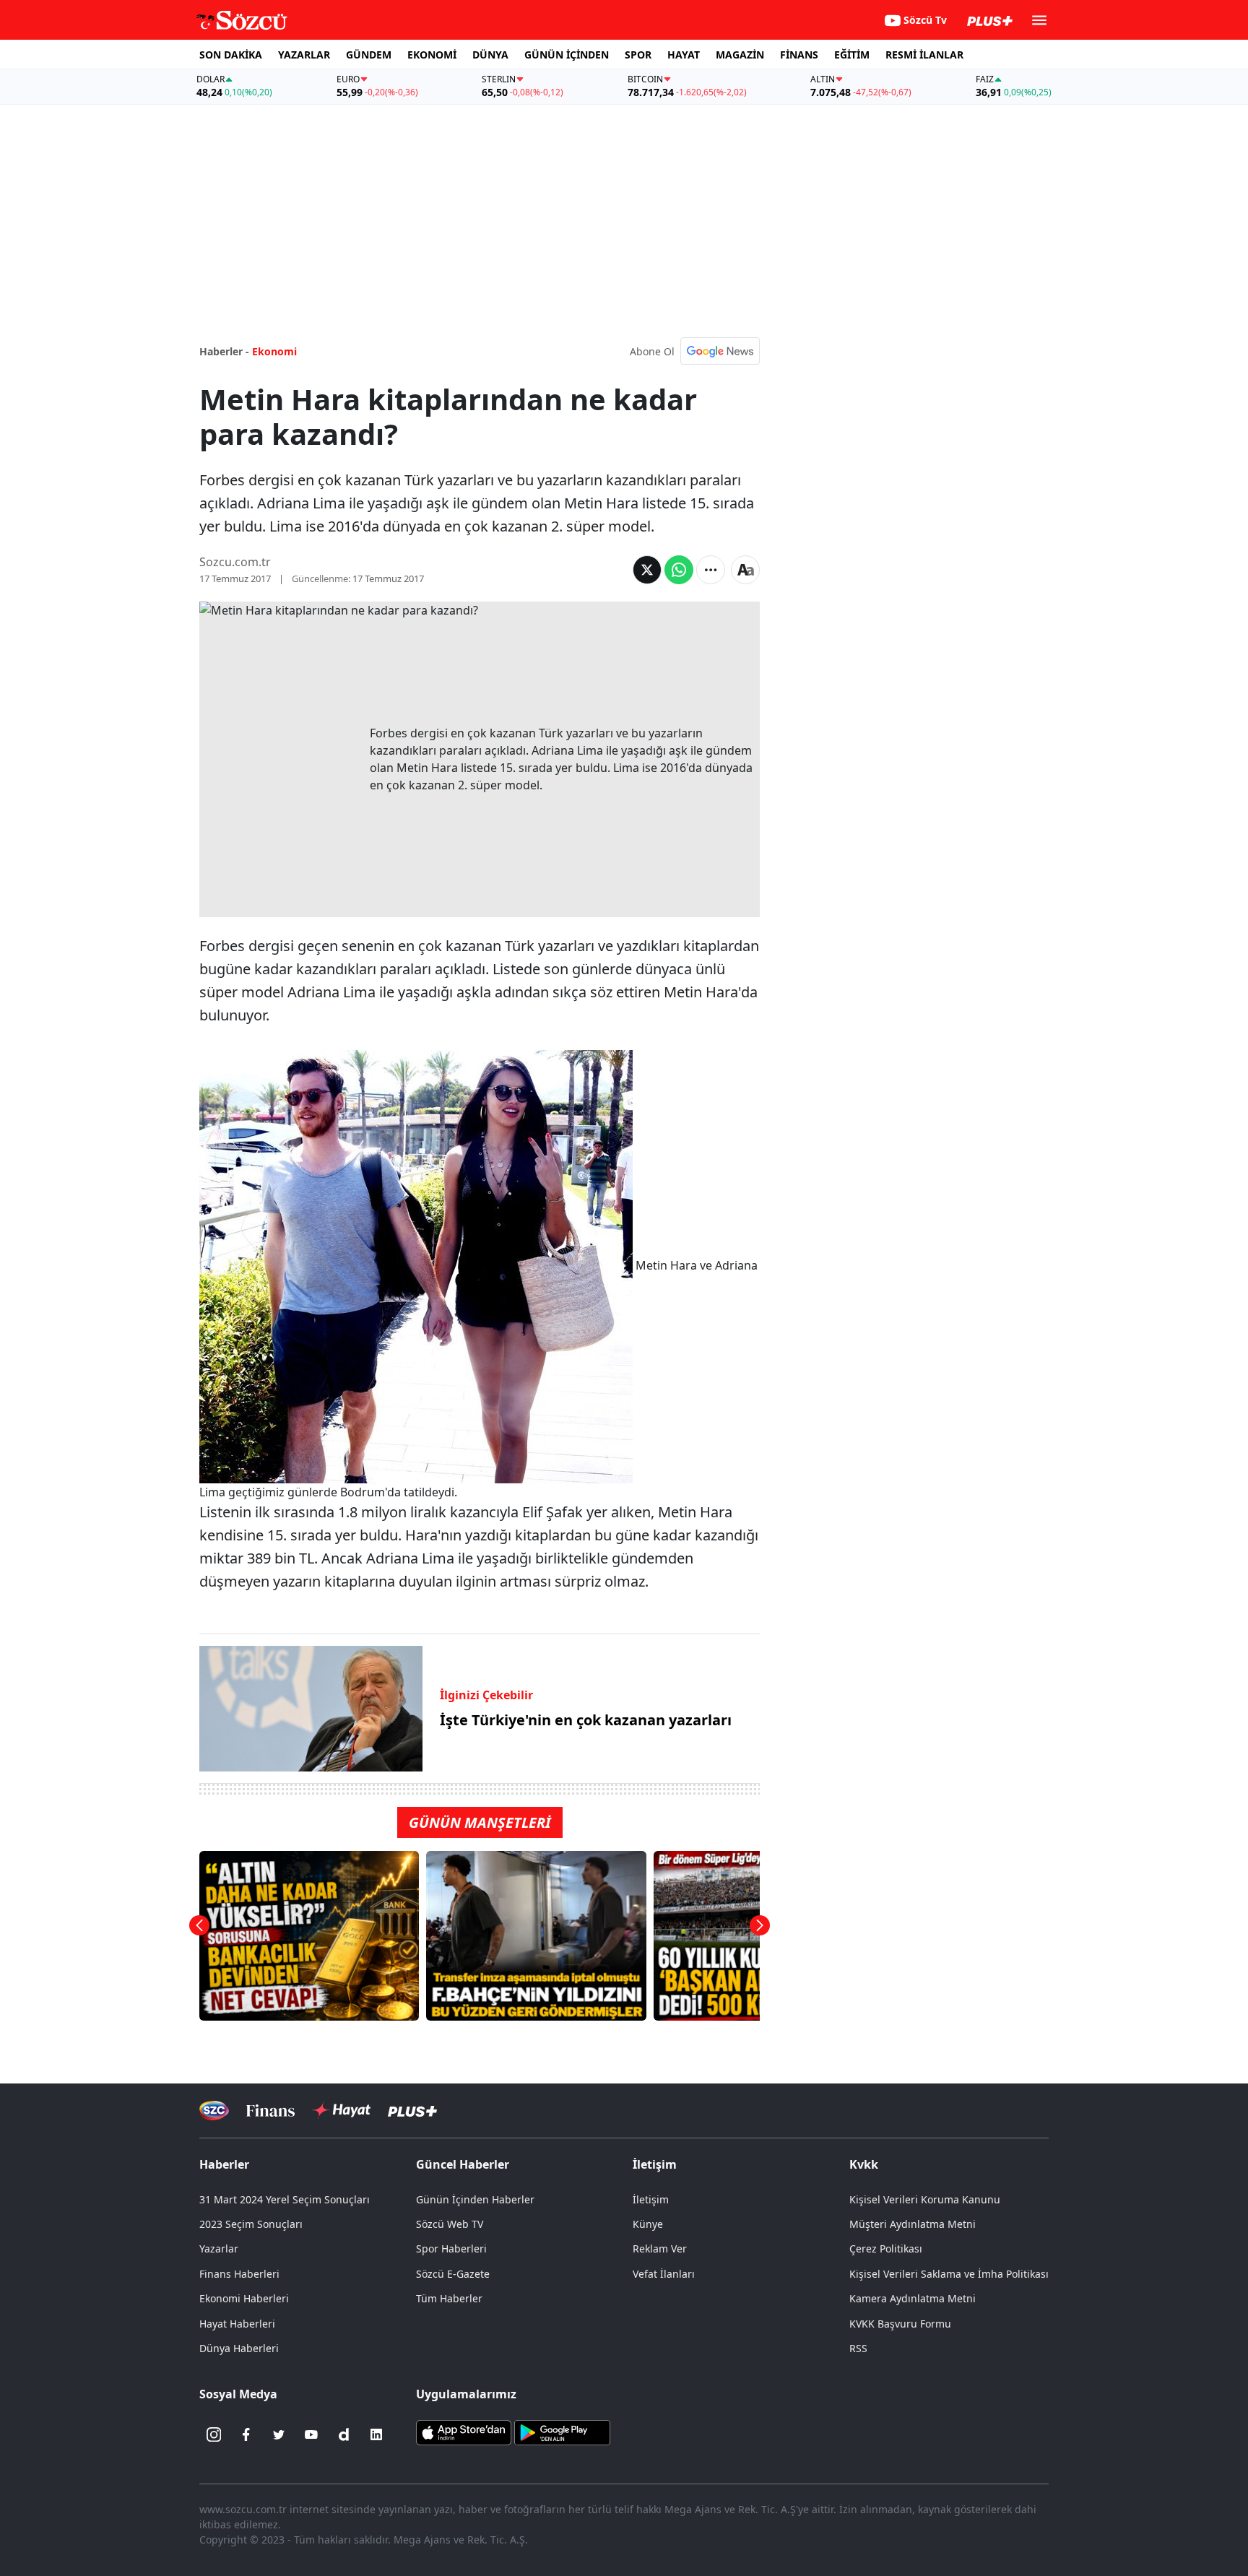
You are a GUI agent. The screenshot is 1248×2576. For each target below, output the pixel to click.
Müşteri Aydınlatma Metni (913, 2224)
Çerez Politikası (886, 2248)
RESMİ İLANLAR (924, 55)
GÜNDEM (369, 55)
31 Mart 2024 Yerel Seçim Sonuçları (285, 2199)
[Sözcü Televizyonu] (214, 2111)
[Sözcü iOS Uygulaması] (464, 2432)
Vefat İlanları (664, 2274)
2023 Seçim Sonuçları (251, 2224)
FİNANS (799, 55)
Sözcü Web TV (450, 2224)
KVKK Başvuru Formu (900, 2324)
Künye (648, 2224)
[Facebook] (246, 2434)
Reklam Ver (660, 2248)
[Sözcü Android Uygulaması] (562, 2432)
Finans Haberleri (239, 2274)
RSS (858, 2348)
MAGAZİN (740, 55)
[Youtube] (311, 2434)
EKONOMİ (432, 55)
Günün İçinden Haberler (475, 2199)
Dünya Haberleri (239, 2348)
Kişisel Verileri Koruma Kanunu (925, 2199)
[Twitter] (279, 2434)
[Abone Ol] (720, 351)
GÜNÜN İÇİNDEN (567, 55)
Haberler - (224, 351)
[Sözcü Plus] (412, 2111)
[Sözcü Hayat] (341, 2110)
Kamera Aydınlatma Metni (913, 2298)
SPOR (638, 55)
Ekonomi (274, 351)
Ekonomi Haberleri (244, 2298)
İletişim (651, 2199)
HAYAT (684, 55)
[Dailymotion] (344, 2434)
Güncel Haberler (463, 2164)
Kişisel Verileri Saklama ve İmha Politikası (949, 2274)
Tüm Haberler (449, 2298)
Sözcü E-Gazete (453, 2274)
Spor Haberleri (451, 2248)
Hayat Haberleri (237, 2324)
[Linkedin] (376, 2434)
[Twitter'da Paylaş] (647, 570)
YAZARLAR (304, 55)
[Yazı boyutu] (745, 570)
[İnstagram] (214, 2434)
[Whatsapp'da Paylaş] (679, 570)
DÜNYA (490, 55)
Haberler (224, 2164)
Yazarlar (219, 2248)
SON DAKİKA (231, 55)
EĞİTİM (852, 55)
